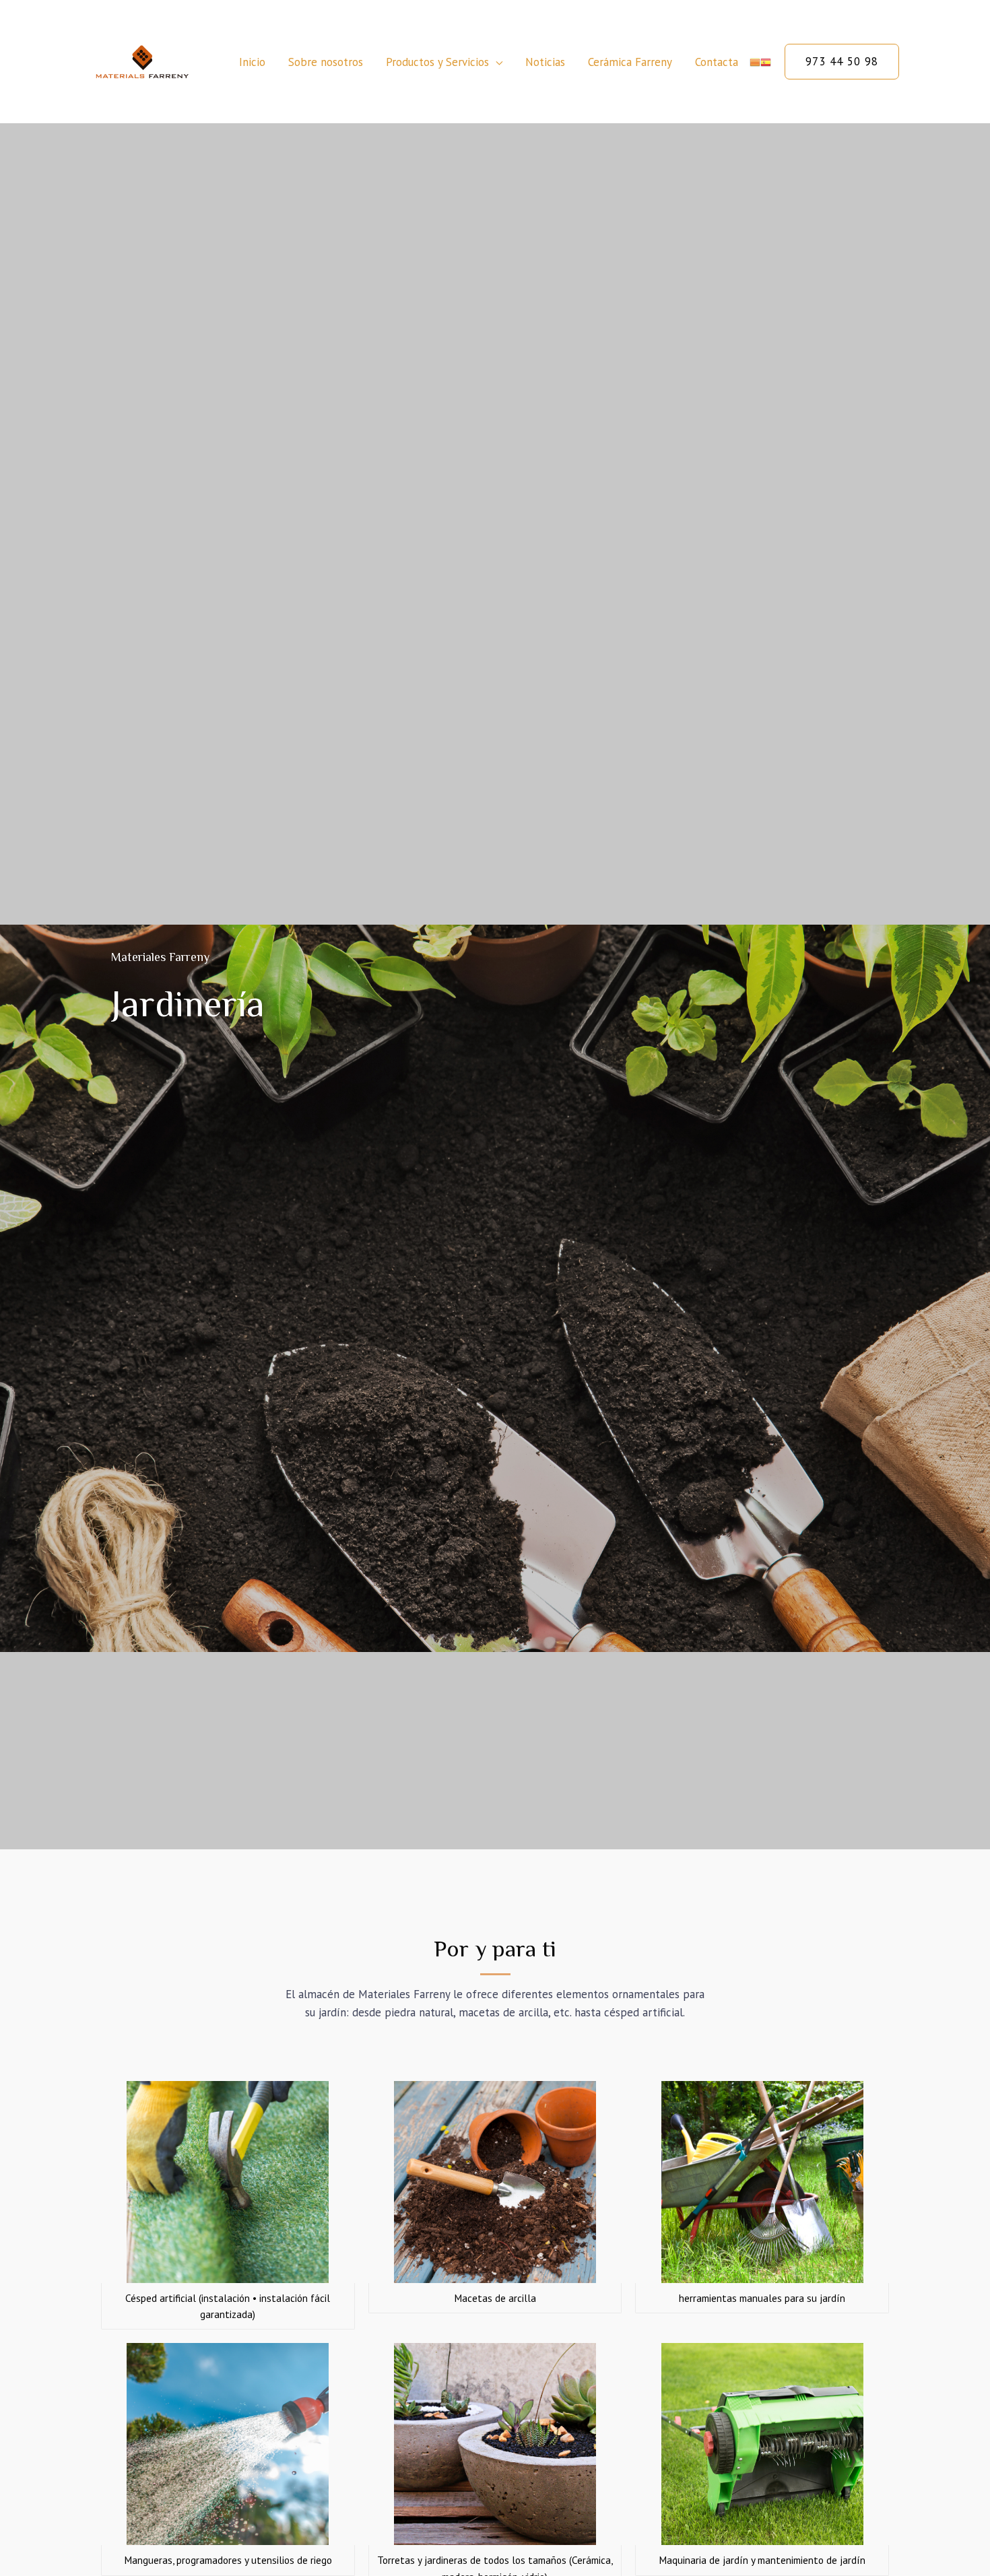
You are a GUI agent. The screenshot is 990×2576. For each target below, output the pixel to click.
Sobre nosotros (326, 62)
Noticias (545, 62)
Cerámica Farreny (630, 62)
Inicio (252, 62)
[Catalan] (755, 62)
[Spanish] (766, 62)
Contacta (717, 62)
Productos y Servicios (437, 62)
